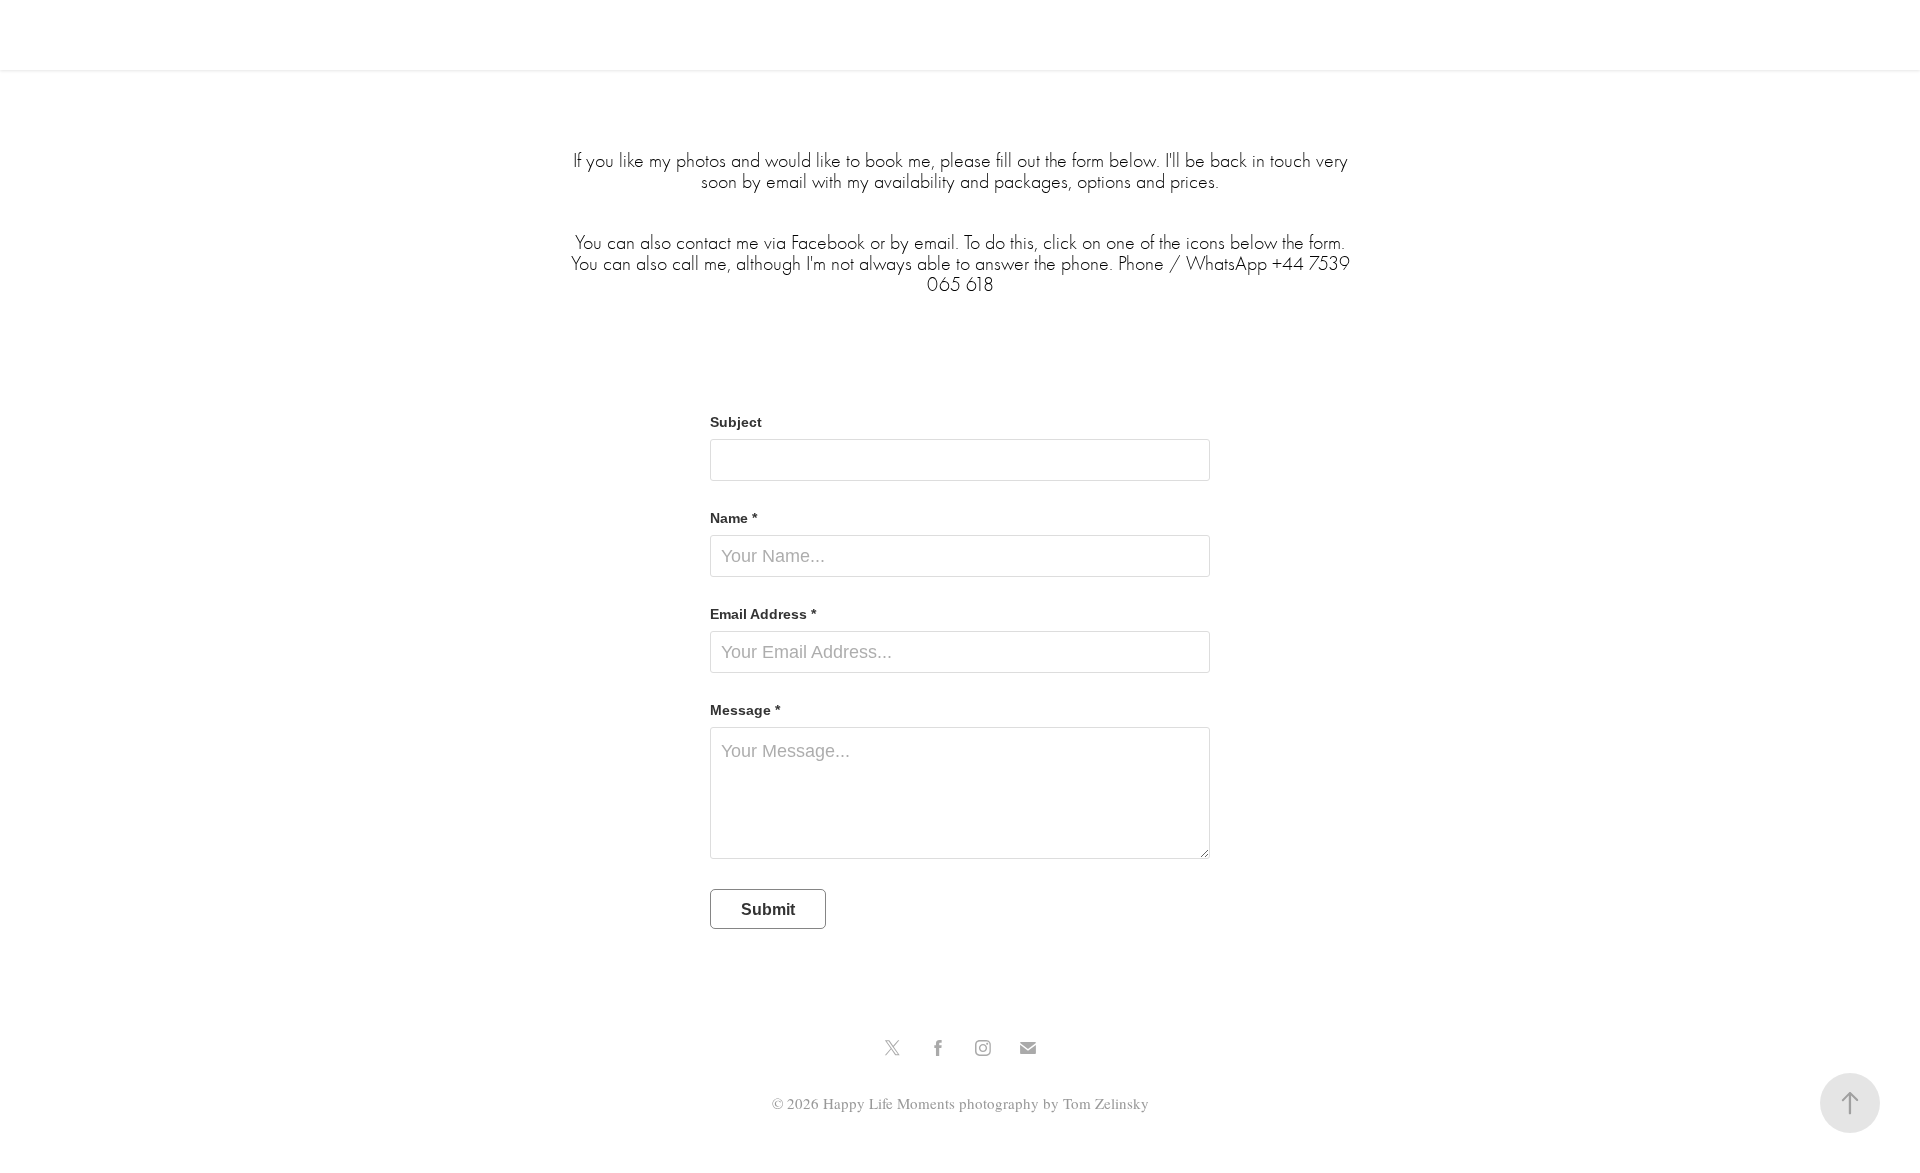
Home (81, 34)
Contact (237, 35)
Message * (745, 710)
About (153, 34)
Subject (736, 422)
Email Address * (763, 614)
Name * (733, 518)
